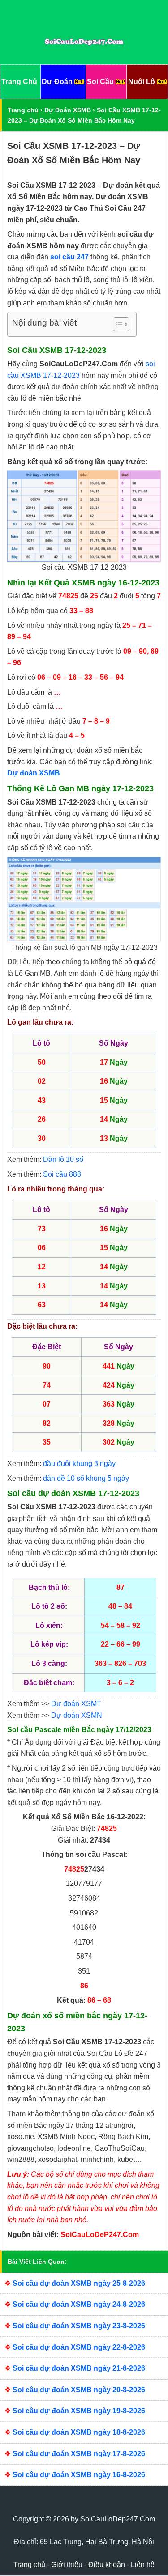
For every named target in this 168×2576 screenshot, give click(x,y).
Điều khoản (107, 2565)
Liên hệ (143, 2565)
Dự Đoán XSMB (68, 110)
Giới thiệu (67, 2565)
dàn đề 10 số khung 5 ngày (86, 1478)
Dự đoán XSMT (76, 1704)
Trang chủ (23, 110)
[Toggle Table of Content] (117, 324)
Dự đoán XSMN (77, 1715)
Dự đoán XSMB (34, 773)
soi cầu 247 (69, 257)
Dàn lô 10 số (63, 1159)
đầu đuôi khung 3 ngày (79, 1464)
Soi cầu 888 (62, 1174)
